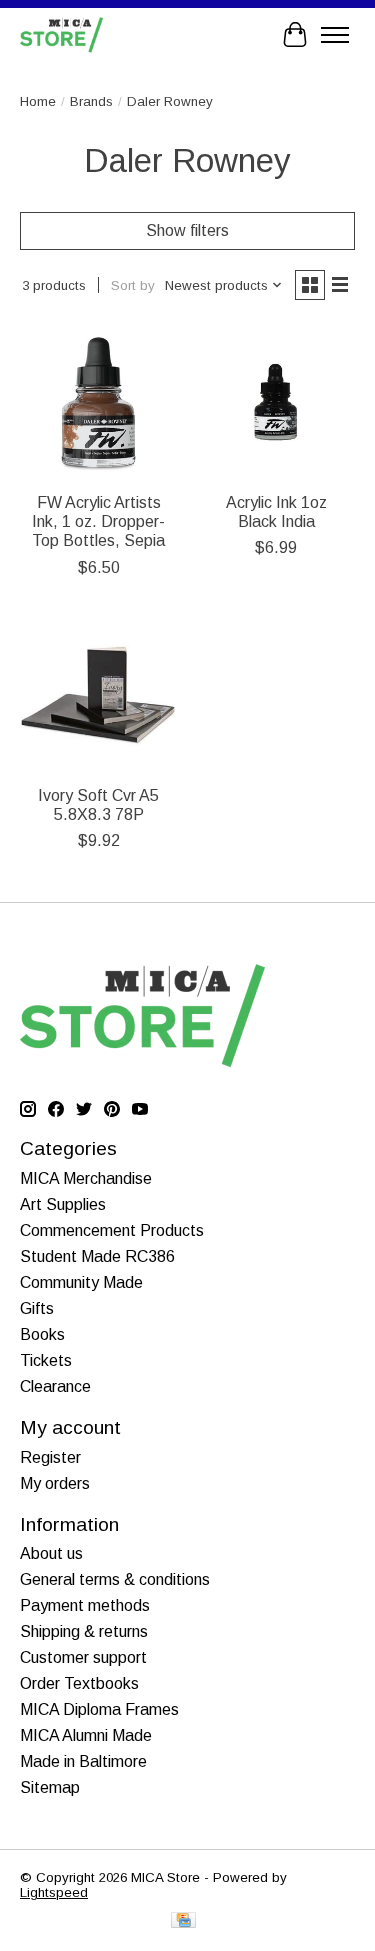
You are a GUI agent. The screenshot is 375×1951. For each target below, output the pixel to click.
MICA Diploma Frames (99, 1709)
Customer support (83, 1657)
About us (51, 1553)
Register (50, 1457)
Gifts (37, 1308)
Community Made (81, 1282)
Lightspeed (54, 1892)
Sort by (133, 285)
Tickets (46, 1360)
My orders (55, 1483)
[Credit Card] (183, 1921)
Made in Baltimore (83, 1761)
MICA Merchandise (86, 1178)
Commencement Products (112, 1230)
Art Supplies (63, 1204)
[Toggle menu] (335, 35)
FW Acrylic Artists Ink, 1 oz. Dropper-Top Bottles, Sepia (98, 521)
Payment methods (85, 1605)
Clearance (55, 1386)
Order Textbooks (79, 1683)
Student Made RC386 (97, 1256)
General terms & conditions (115, 1579)
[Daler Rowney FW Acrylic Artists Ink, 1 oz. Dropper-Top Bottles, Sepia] (98, 402)
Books (42, 1334)
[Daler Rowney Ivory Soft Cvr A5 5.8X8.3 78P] (98, 695)
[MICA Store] (61, 34)
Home (38, 101)
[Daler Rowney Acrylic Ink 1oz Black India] (275, 402)
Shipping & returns (84, 1631)
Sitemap (50, 1787)
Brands (91, 101)
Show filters (187, 230)
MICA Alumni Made (86, 1735)
